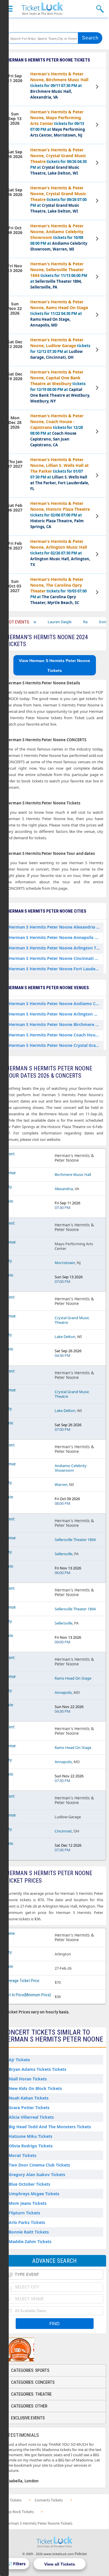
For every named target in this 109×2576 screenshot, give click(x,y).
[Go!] (90, 38)
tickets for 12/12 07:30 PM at (60, 348)
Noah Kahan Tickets (29, 2098)
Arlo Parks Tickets (27, 2222)
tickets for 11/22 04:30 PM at (59, 313)
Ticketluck (42, 9)
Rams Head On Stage (73, 1678)
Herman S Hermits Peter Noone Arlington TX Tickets (56, 948)
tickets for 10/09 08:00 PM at (59, 237)
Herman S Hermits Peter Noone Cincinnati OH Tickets (56, 958)
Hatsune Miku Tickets (31, 2136)
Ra (66, 622)
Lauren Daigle (41, 622)
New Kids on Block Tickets (35, 2088)
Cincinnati (63, 1831)
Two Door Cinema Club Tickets (39, 2165)
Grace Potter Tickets (29, 2108)
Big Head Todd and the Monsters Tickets (50, 2127)
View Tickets (98, 88)
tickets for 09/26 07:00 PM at (58, 199)
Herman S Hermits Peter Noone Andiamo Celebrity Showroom (56, 1004)
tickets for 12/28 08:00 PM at (57, 430)
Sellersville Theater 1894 (75, 1540)
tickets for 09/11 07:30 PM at (59, 85)
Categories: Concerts (33, 2382)
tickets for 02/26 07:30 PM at (60, 553)
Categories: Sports (30, 2370)
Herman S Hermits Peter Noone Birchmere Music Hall (56, 1024)
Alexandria (64, 1189)
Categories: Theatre (31, 2394)
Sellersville (64, 1554)
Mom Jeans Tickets (28, 2203)
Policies (81, 2554)
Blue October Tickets (30, 2184)
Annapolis (63, 1692)
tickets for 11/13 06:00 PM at (59, 275)
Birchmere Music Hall (73, 1174)
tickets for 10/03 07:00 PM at (58, 591)
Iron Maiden (91, 622)
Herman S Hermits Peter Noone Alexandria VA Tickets (56, 927)
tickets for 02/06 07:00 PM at (60, 515)
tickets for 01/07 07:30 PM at (60, 474)
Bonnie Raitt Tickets (29, 2232)
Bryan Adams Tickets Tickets (37, 2069)
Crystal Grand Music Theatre (72, 1320)
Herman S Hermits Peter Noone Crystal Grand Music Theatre (56, 1045)
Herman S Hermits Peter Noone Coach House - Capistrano (56, 1035)
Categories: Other (29, 2406)
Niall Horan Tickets (28, 2079)
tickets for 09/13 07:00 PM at (58, 123)
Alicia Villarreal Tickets (31, 2117)
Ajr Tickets (19, 2060)
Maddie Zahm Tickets (30, 2241)
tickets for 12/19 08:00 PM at (60, 386)
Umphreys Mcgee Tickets (34, 2194)
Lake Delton (65, 1337)
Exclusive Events (28, 2418)
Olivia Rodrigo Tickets (31, 2146)
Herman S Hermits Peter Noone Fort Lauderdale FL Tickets (56, 969)
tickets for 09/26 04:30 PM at (58, 161)
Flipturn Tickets (24, 2213)
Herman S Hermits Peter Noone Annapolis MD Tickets (56, 937)
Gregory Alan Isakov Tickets (37, 2175)
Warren (61, 1484)
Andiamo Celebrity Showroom (71, 1468)
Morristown (65, 1263)
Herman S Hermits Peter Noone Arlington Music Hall (56, 1014)
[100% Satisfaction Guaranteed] (33, 2350)
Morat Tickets (23, 2155)
